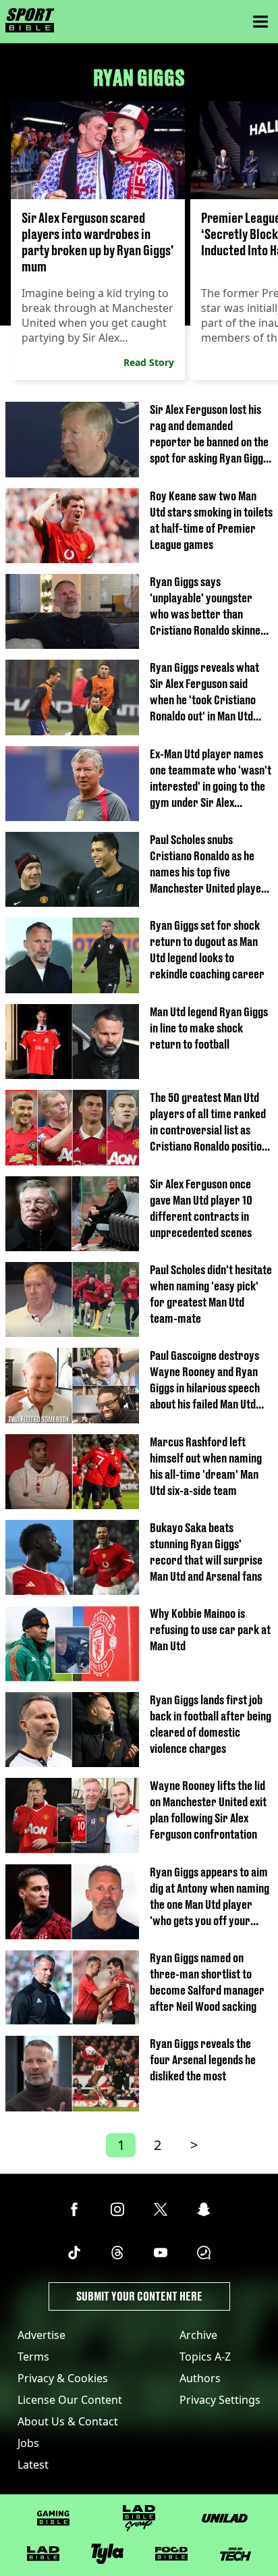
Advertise (41, 2335)
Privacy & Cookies (63, 2378)
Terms (33, 2357)
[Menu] (260, 22)
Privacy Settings (220, 2400)
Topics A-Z (205, 2357)
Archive (198, 2335)
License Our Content (70, 2400)
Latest (33, 2465)
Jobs (28, 2443)
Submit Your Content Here (139, 2296)
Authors (200, 2378)
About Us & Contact (68, 2421)
